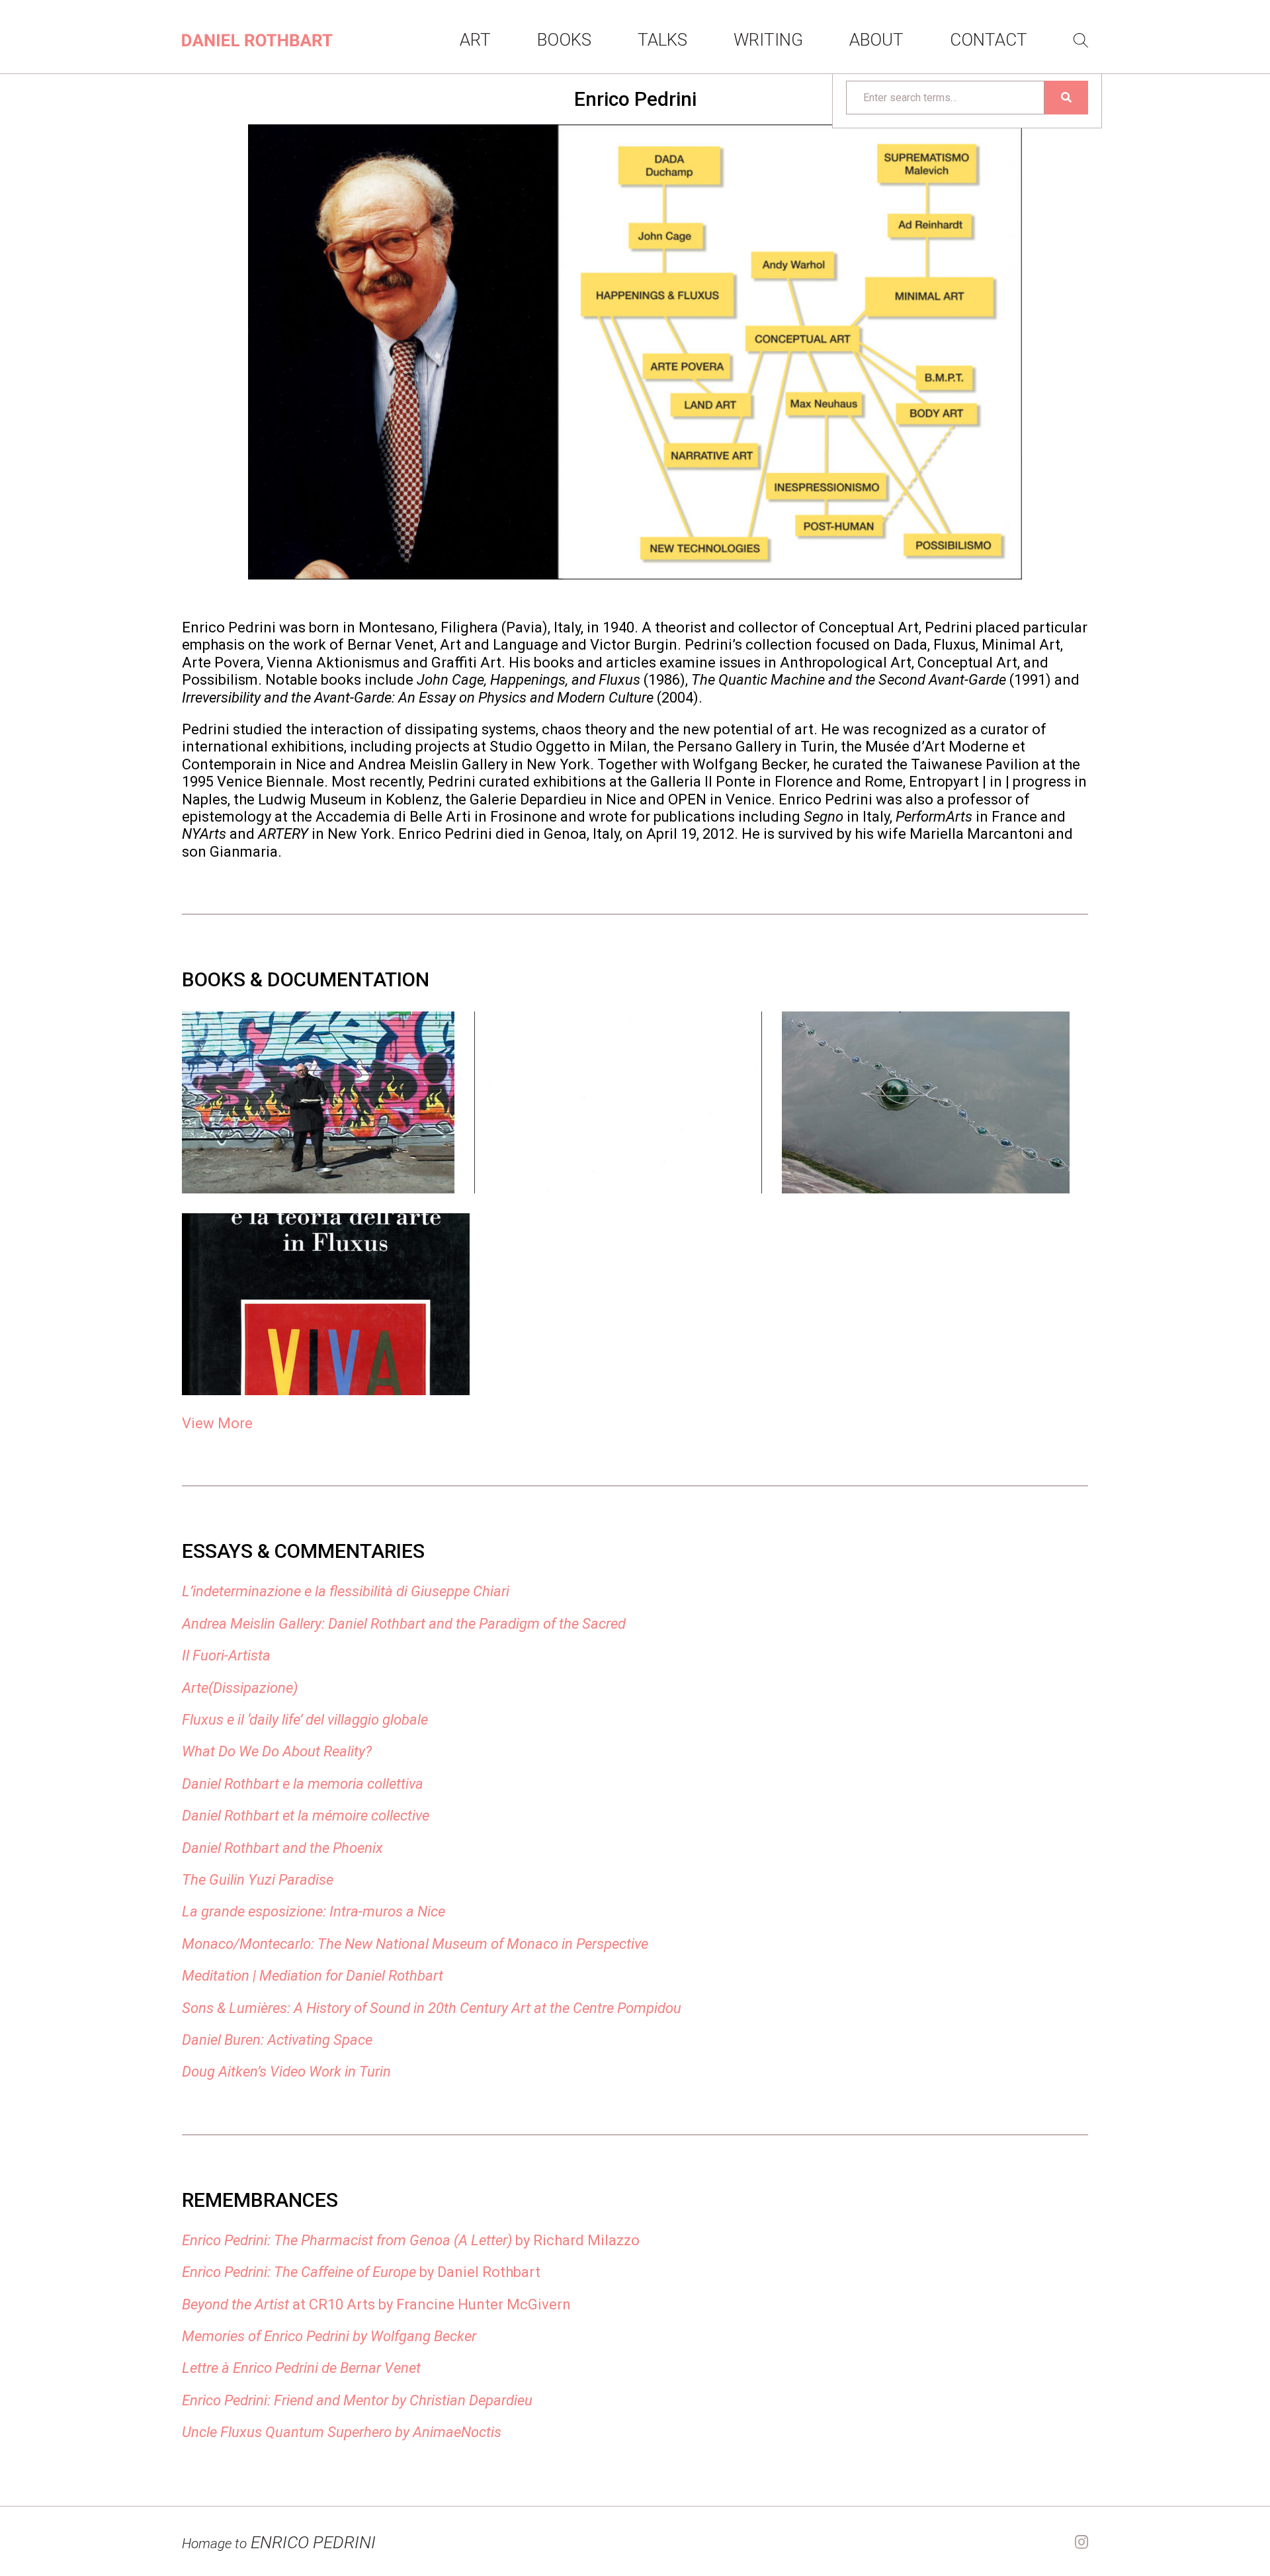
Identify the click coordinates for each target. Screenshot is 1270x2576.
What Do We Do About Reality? (277, 1751)
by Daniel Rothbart (361, 2272)
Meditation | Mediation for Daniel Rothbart (313, 1976)
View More (217, 1423)
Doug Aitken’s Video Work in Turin (286, 2072)
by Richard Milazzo (411, 2240)
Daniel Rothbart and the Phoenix (282, 1848)
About (876, 40)
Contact (989, 40)
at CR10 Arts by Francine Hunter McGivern (376, 2304)
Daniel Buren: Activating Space (277, 2040)
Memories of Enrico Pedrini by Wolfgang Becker (329, 2336)
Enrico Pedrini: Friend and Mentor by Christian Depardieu (357, 2400)
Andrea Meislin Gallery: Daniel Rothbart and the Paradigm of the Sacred (404, 1624)
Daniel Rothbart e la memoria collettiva (303, 1784)
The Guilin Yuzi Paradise (258, 1880)
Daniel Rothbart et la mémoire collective (306, 1816)
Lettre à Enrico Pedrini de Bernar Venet (301, 2368)
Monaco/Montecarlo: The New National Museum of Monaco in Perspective (415, 1944)
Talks (662, 40)
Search (1081, 40)
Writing (768, 40)
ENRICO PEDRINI (279, 2542)
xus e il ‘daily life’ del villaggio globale (315, 1720)
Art (475, 40)
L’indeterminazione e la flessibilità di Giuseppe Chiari (346, 1591)
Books (564, 40)
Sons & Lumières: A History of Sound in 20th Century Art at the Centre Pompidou (432, 2008)
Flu (191, 1720)
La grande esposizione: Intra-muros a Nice (314, 1911)
